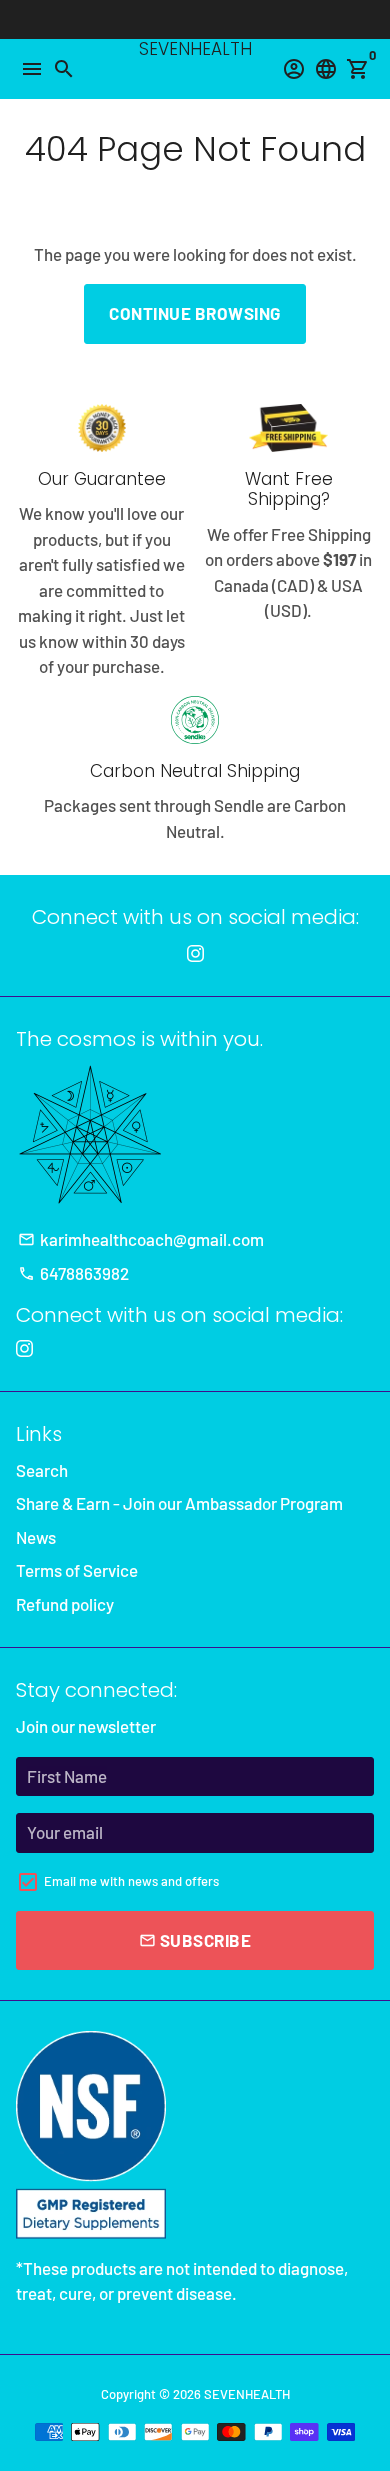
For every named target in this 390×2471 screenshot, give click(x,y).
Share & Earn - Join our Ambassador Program (179, 1503)
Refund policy (65, 1604)
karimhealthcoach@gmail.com (141, 1239)
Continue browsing (195, 313)
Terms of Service (77, 1570)
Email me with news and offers (131, 1881)
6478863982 (73, 1273)
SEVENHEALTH (247, 2394)
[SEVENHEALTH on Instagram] (195, 953)
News (36, 1537)
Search (42, 1470)
